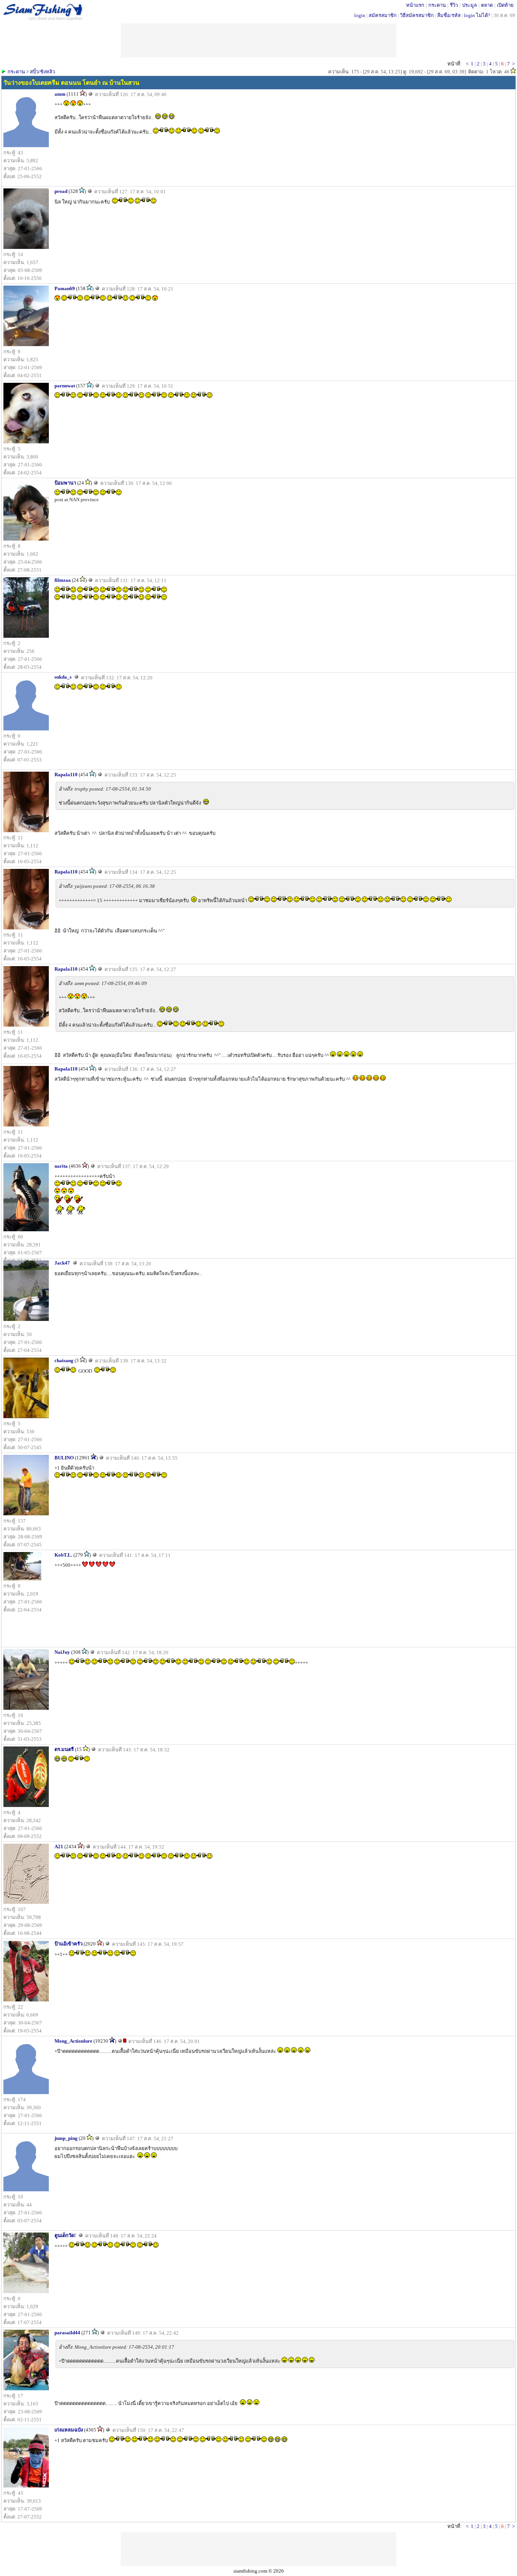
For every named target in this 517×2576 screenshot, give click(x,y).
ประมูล (470, 5)
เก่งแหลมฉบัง (69, 2430)
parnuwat (65, 386)
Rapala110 (66, 775)
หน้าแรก (415, 5)
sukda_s (63, 677)
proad (61, 191)
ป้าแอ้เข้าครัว (69, 1944)
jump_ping (66, 2138)
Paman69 (65, 288)
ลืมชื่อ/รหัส (449, 15)
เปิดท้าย (505, 5)
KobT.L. (63, 1555)
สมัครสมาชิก (383, 15)
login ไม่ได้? (477, 15)
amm (60, 94)
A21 (59, 1847)
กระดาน (437, 5)
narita (61, 1166)
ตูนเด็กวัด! (65, 2235)
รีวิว (454, 5)
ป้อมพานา (65, 483)
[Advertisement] (258, 2549)
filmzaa (63, 580)
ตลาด (487, 5)
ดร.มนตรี (64, 1749)
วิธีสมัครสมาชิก (417, 15)
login (360, 15)
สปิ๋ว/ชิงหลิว (42, 72)
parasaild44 (67, 2333)
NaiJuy (62, 1652)
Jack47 (62, 1263)
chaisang (64, 1360)
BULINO (64, 1458)
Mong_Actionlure (73, 2041)
